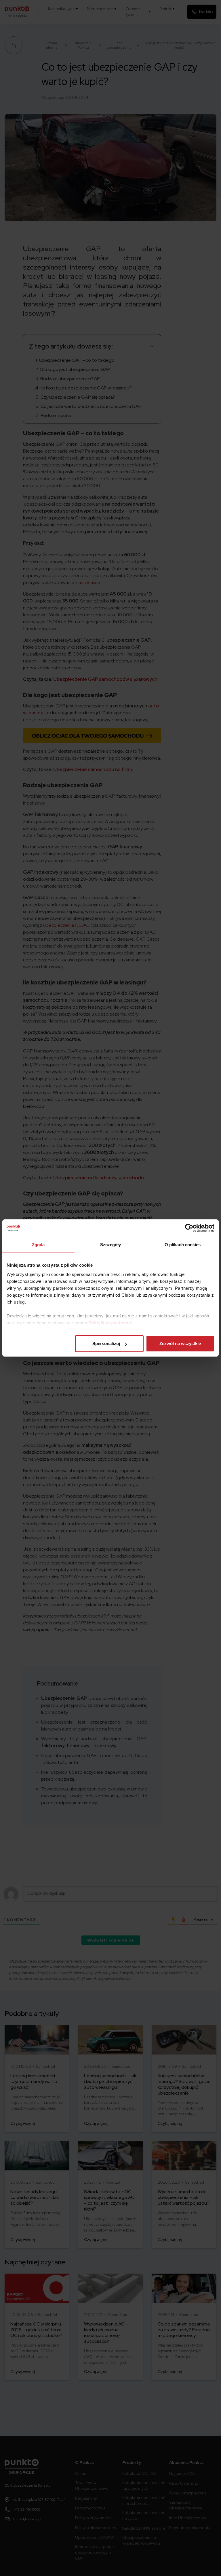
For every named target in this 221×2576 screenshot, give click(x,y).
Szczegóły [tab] (111, 1245)
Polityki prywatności (110, 1323)
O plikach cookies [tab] (183, 1245)
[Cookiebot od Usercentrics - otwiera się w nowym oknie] (189, 1228)
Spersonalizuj (106, 1343)
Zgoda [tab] (38, 1245)
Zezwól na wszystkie (180, 1343)
